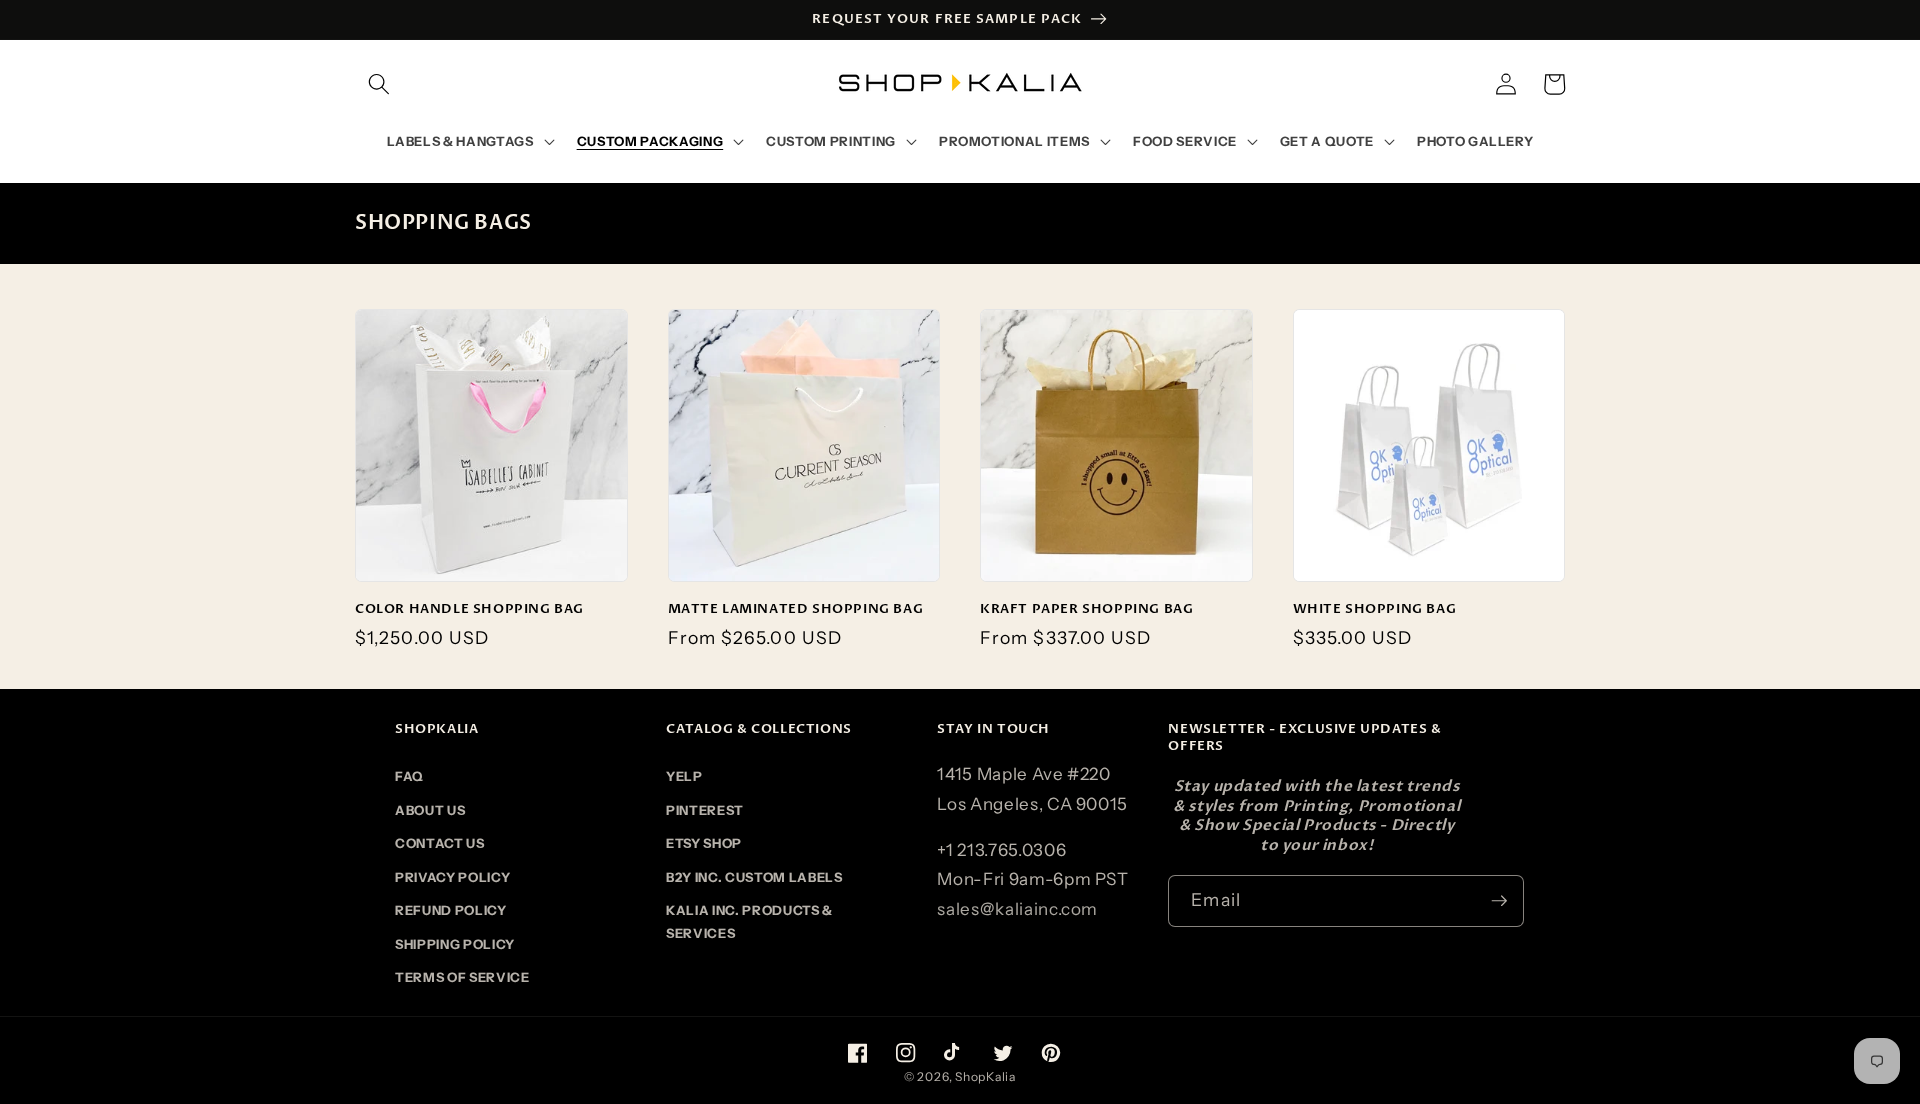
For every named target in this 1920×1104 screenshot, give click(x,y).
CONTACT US (440, 843)
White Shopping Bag (1375, 609)
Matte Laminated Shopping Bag (796, 609)
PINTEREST (705, 810)
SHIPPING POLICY (455, 944)
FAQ (409, 776)
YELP (684, 776)
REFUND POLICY (451, 910)
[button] (379, 84)
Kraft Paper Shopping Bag (1086, 609)
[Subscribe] (1499, 901)
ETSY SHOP (704, 843)
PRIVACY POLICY (452, 877)
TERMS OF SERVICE (462, 977)
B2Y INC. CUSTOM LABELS (754, 877)
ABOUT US (430, 810)
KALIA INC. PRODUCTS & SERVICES (749, 921)
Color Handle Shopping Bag (469, 609)
